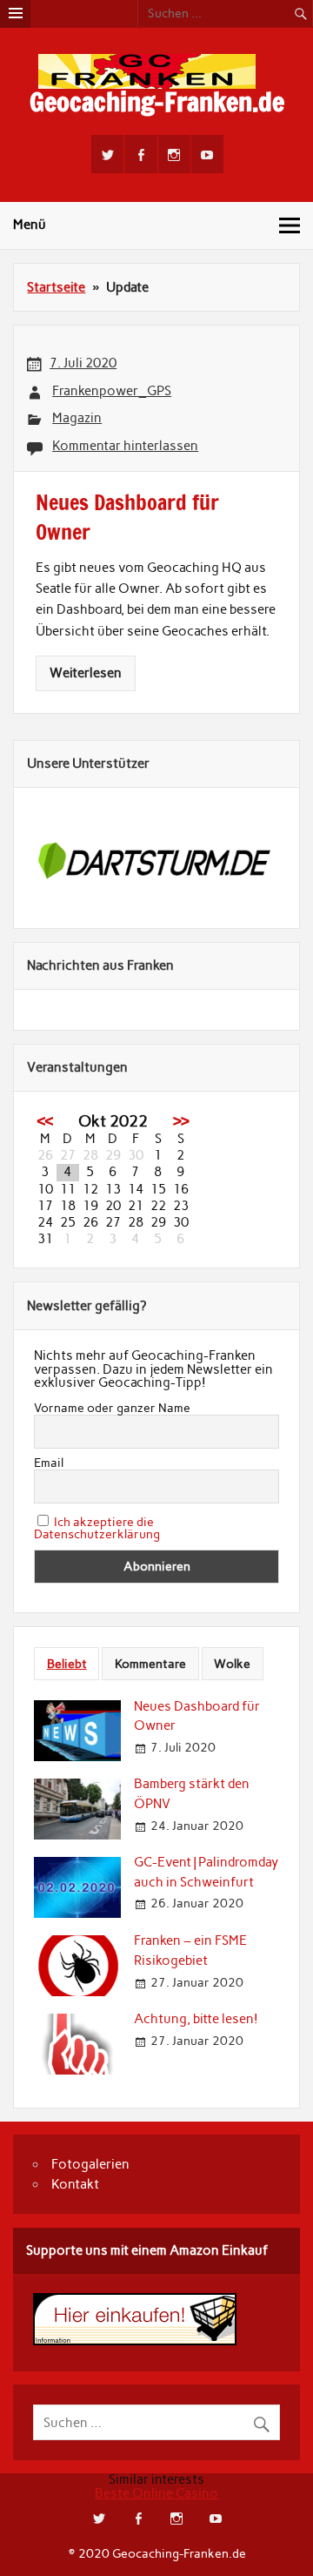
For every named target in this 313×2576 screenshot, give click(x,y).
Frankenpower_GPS (112, 391)
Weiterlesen (86, 673)
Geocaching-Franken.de (157, 101)
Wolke (232, 1664)
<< (45, 1121)
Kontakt (75, 2184)
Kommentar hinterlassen (125, 446)
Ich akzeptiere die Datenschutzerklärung (97, 1528)
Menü (30, 225)
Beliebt (67, 1664)
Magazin (77, 418)
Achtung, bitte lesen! (196, 2019)
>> (181, 1121)
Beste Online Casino (156, 2493)
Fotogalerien (90, 2164)
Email (49, 1463)
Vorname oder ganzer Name (112, 1409)
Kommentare (150, 1664)
